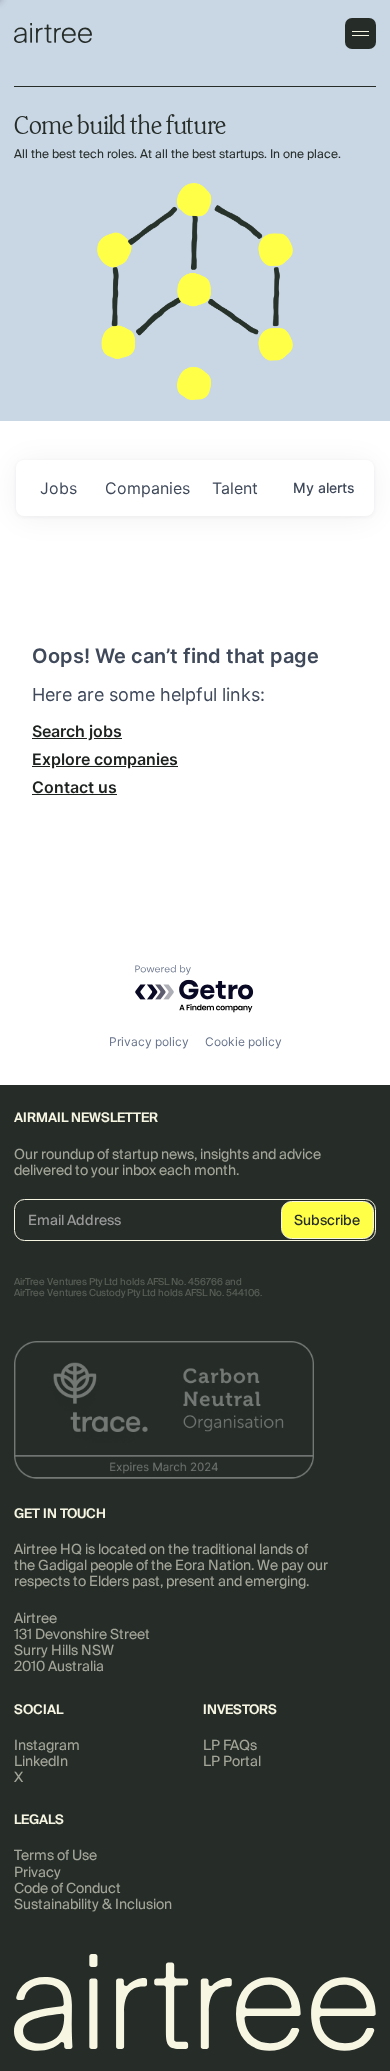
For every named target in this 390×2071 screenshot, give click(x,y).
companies (147, 488)
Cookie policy (243, 1041)
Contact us (74, 787)
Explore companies (105, 759)
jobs (58, 488)
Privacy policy (149, 1041)
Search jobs (77, 731)
